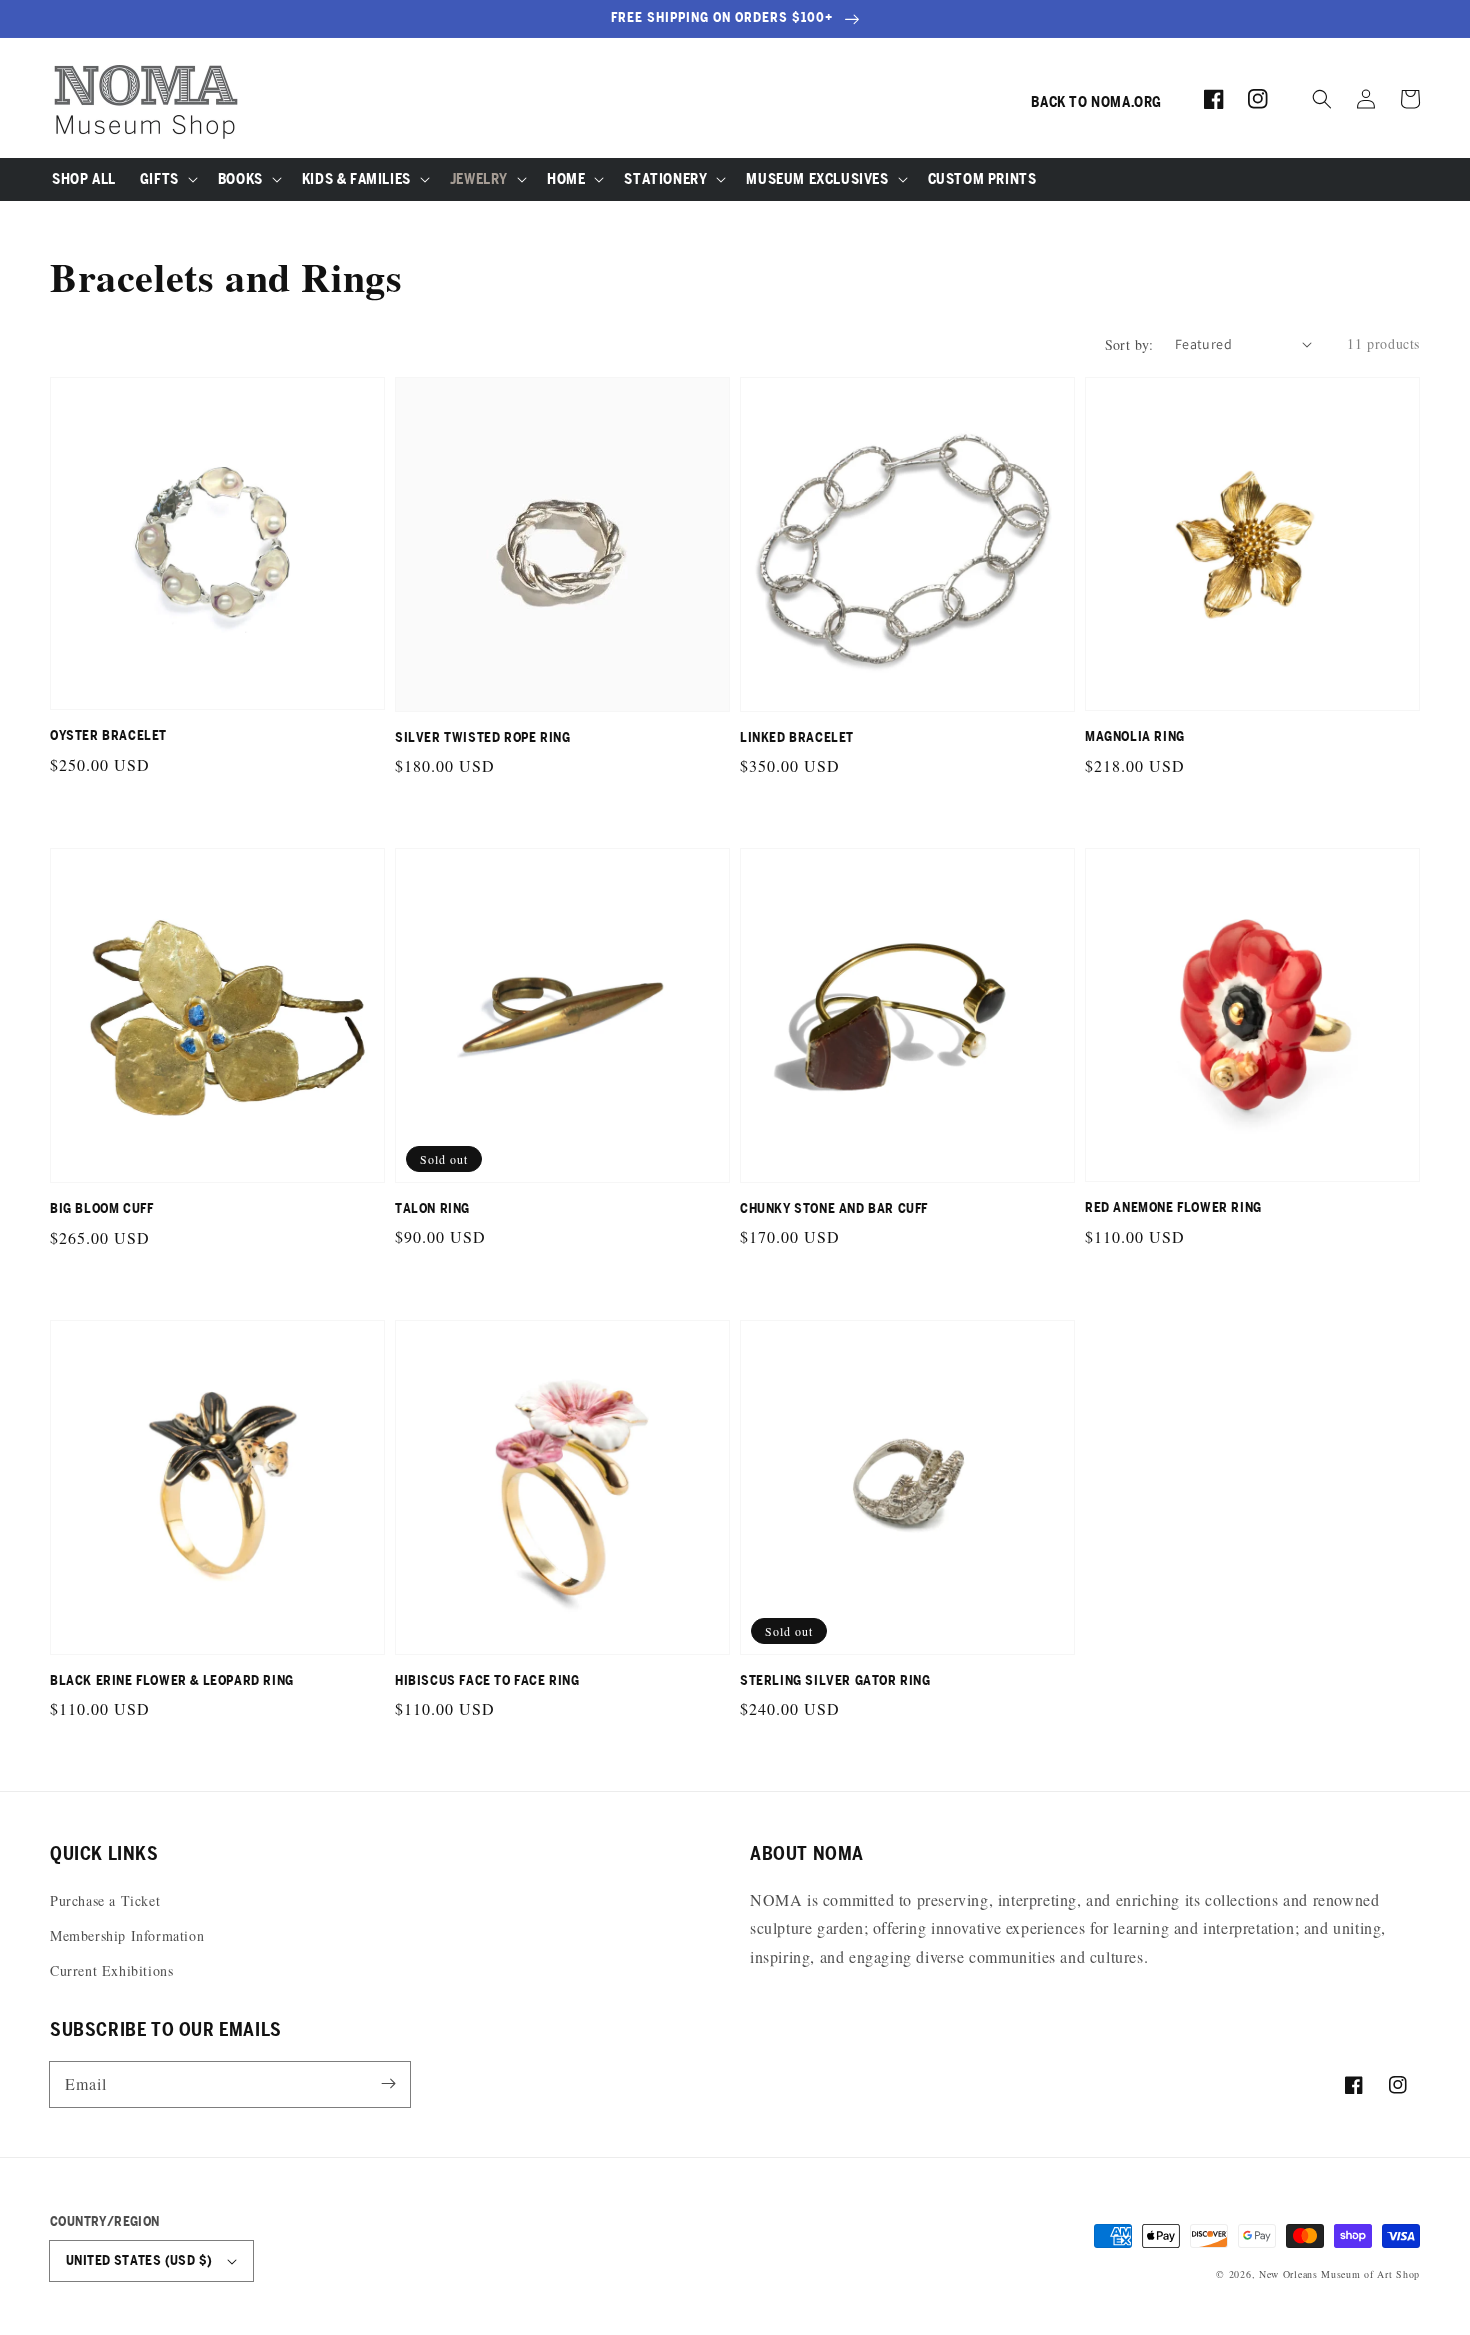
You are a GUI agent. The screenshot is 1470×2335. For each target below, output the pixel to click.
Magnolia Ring (1135, 736)
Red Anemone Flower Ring (1173, 1207)
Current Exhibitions (111, 1970)
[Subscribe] (388, 2084)
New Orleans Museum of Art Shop (1339, 2274)
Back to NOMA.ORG (1096, 102)
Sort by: (1129, 344)
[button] (1322, 99)
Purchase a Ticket (105, 1900)
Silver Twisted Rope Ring (482, 737)
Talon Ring (432, 1208)
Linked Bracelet (797, 737)
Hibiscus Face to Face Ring (487, 1680)
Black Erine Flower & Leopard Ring (172, 1680)
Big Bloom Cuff (101, 1208)
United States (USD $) (139, 2260)
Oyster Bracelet (108, 735)
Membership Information (127, 1935)
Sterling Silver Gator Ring (835, 1680)
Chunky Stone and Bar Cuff (834, 1208)
